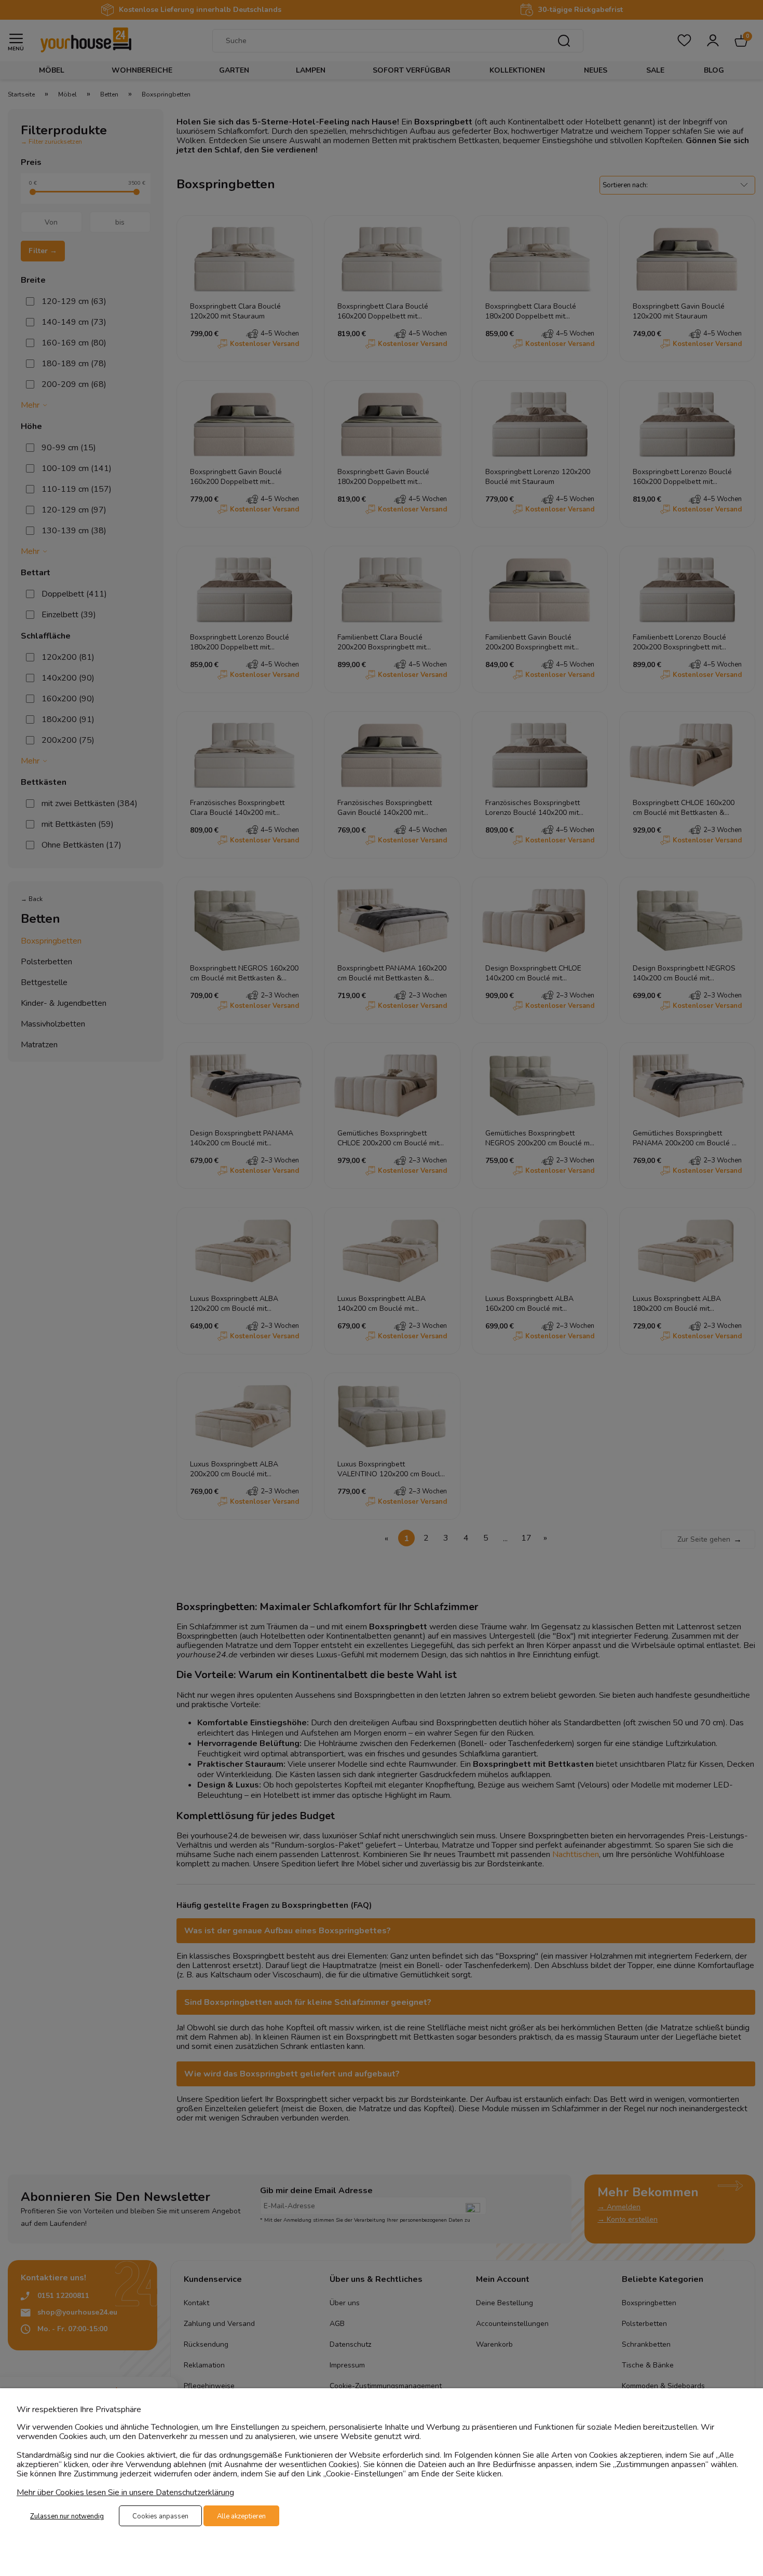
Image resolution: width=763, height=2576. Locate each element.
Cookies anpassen (160, 2516)
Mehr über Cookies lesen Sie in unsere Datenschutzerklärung (125, 2492)
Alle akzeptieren (241, 2516)
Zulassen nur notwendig (67, 2516)
